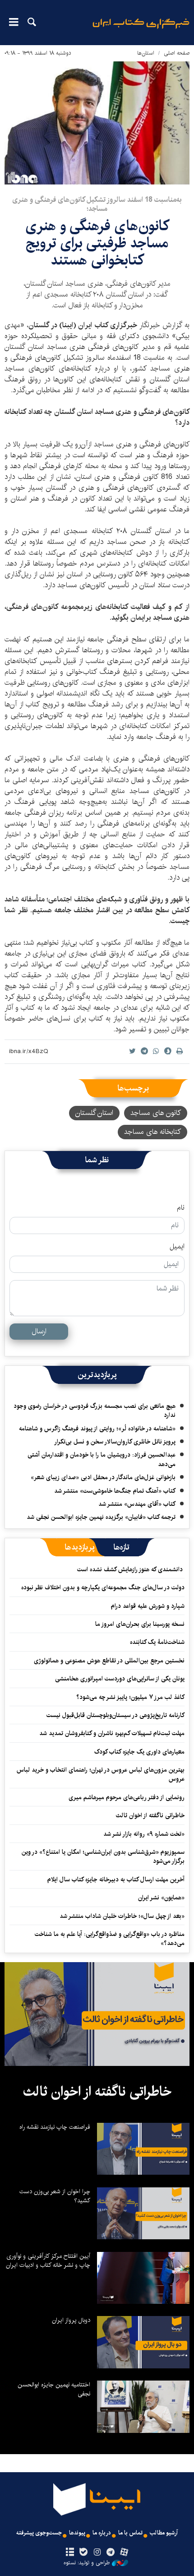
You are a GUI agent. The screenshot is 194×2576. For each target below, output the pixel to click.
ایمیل (177, 1247)
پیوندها (77, 2533)
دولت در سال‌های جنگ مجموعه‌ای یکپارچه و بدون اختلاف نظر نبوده (103, 1587)
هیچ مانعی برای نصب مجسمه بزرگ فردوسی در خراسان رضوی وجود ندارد (95, 1411)
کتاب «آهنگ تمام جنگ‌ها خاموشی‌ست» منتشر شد (115, 1491)
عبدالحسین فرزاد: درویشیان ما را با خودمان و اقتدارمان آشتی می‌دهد (102, 1459)
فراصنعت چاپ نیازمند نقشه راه (55, 2127)
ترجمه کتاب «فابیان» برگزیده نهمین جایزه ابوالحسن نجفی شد (101, 1517)
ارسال (39, 1331)
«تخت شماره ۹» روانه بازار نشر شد (144, 1834)
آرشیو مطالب (164, 2533)
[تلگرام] (111, 2553)
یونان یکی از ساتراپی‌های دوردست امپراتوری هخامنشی (120, 1679)
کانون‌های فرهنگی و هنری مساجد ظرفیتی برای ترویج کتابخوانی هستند (97, 243)
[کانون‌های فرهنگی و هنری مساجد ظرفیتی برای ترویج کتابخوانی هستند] (97, 123)
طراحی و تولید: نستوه (87, 2563)
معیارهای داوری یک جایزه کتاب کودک (139, 1752)
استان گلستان (94, 1113)
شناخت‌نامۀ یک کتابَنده (157, 1642)
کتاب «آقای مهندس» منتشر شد (137, 1504)
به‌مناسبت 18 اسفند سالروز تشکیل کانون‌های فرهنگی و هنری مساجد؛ (97, 204)
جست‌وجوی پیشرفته (39, 2533)
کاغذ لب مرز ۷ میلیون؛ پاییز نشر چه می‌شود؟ (130, 1697)
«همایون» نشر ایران (161, 1898)
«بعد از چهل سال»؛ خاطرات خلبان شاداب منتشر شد (122, 1916)
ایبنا (141, 30)
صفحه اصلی (177, 53)
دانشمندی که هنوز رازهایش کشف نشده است (131, 1569)
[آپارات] (124, 2553)
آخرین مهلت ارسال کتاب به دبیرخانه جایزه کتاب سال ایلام (116, 1880)
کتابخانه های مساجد (152, 1132)
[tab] (122, 1547)
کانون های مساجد (156, 1113)
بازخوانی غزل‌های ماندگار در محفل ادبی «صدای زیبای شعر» (103, 1477)
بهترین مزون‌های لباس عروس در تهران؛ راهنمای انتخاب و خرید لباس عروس (101, 1774)
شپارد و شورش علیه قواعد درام (148, 1606)
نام (181, 1208)
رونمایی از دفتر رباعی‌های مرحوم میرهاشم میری (127, 1797)
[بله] (83, 2553)
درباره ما (102, 2533)
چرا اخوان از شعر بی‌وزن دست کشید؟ (55, 2196)
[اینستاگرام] (97, 2553)
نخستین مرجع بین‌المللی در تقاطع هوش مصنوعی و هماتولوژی (109, 1661)
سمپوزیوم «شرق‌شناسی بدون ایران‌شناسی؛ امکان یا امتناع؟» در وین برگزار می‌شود (103, 1857)
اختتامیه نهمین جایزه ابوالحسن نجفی (54, 2389)
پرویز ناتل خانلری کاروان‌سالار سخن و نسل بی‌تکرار (115, 1442)
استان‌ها (146, 53)
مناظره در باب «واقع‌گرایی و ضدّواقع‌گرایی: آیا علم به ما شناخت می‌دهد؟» (110, 1939)
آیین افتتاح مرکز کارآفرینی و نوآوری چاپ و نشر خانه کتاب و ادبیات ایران (48, 2260)
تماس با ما (130, 2533)
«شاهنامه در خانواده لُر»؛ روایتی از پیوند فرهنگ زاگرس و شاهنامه (97, 1429)
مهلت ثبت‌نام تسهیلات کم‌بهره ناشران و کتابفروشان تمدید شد (112, 1733)
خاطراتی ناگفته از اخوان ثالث (150, 1815)
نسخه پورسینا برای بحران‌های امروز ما (140, 1624)
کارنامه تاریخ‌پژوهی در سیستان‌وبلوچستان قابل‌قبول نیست (115, 1715)
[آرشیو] (70, 2553)
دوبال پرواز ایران (71, 2320)
